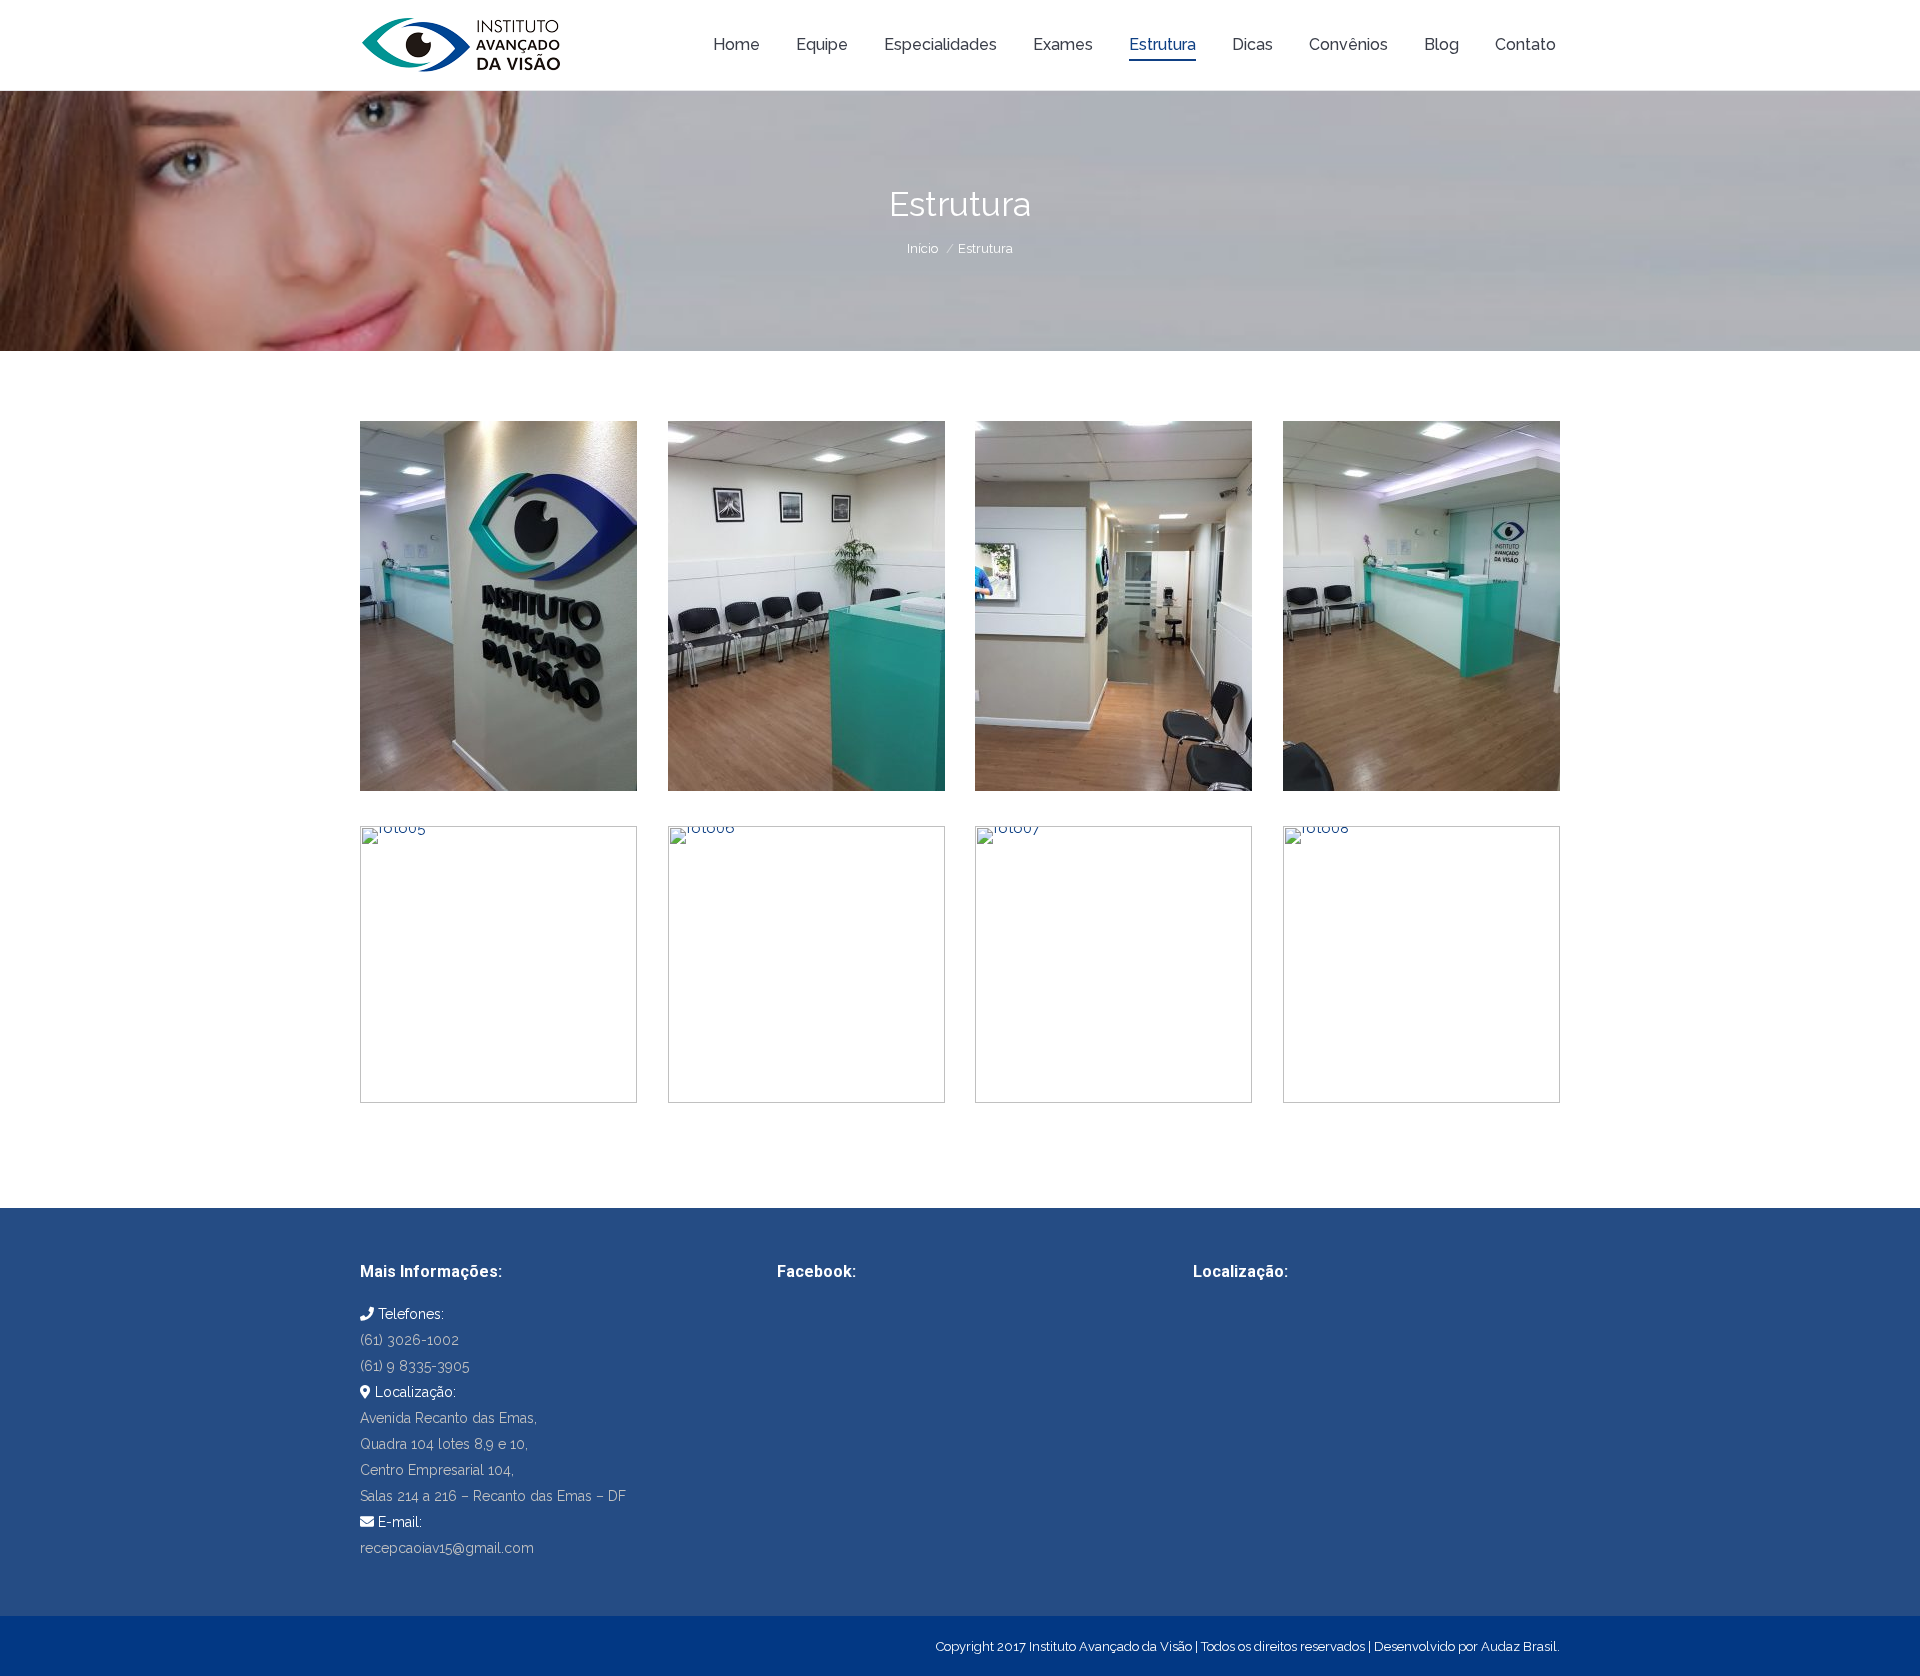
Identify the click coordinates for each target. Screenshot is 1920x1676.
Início (922, 248)
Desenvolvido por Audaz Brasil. (1467, 1646)
